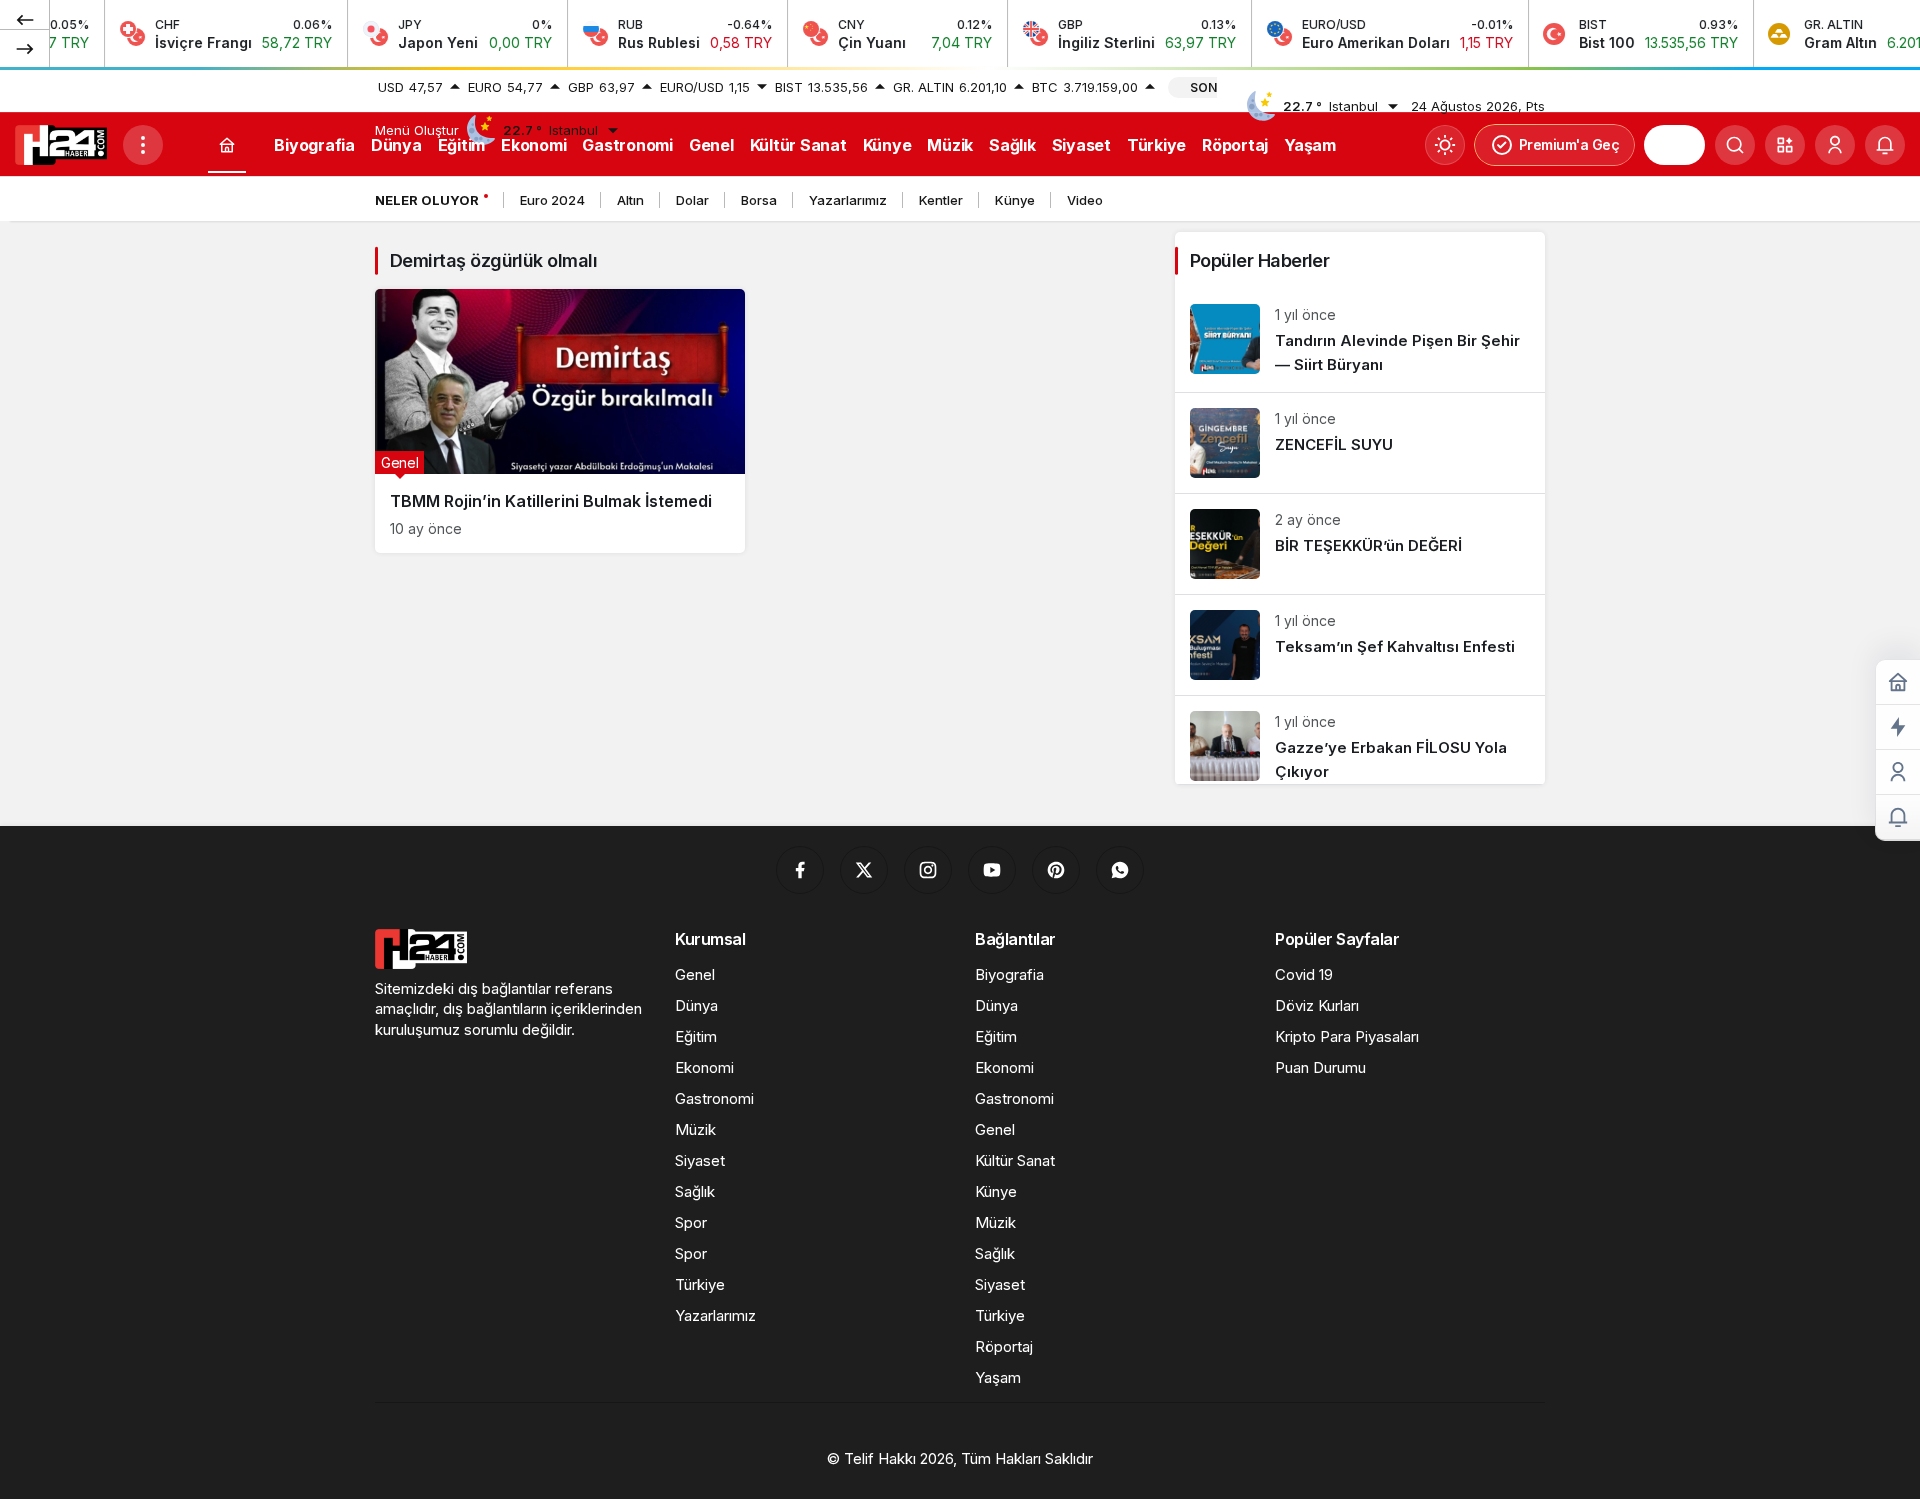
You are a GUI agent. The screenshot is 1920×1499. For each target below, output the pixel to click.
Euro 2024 (552, 200)
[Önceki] (25, 19)
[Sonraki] (25, 48)
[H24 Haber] (61, 143)
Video (1085, 200)
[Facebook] (800, 870)
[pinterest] (1056, 870)
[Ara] (1735, 145)
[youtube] (992, 870)
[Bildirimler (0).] (1898, 817)
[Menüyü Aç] (143, 145)
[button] (1785, 145)
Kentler (941, 200)
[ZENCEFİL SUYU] (1360, 443)
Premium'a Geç (1569, 144)
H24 (1674, 145)
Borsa (759, 200)
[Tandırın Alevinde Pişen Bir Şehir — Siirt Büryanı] (1360, 340)
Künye (1015, 200)
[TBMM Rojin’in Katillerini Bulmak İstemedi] (560, 421)
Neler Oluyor (427, 200)
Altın (630, 200)
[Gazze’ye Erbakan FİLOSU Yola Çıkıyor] (1360, 740)
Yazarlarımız (848, 200)
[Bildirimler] (1885, 145)
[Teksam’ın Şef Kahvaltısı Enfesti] (1360, 645)
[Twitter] (864, 870)
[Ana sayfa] (227, 145)
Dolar (692, 200)
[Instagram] (928, 870)
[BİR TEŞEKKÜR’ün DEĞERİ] (1360, 544)
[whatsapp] (1120, 870)
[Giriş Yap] (1835, 145)
